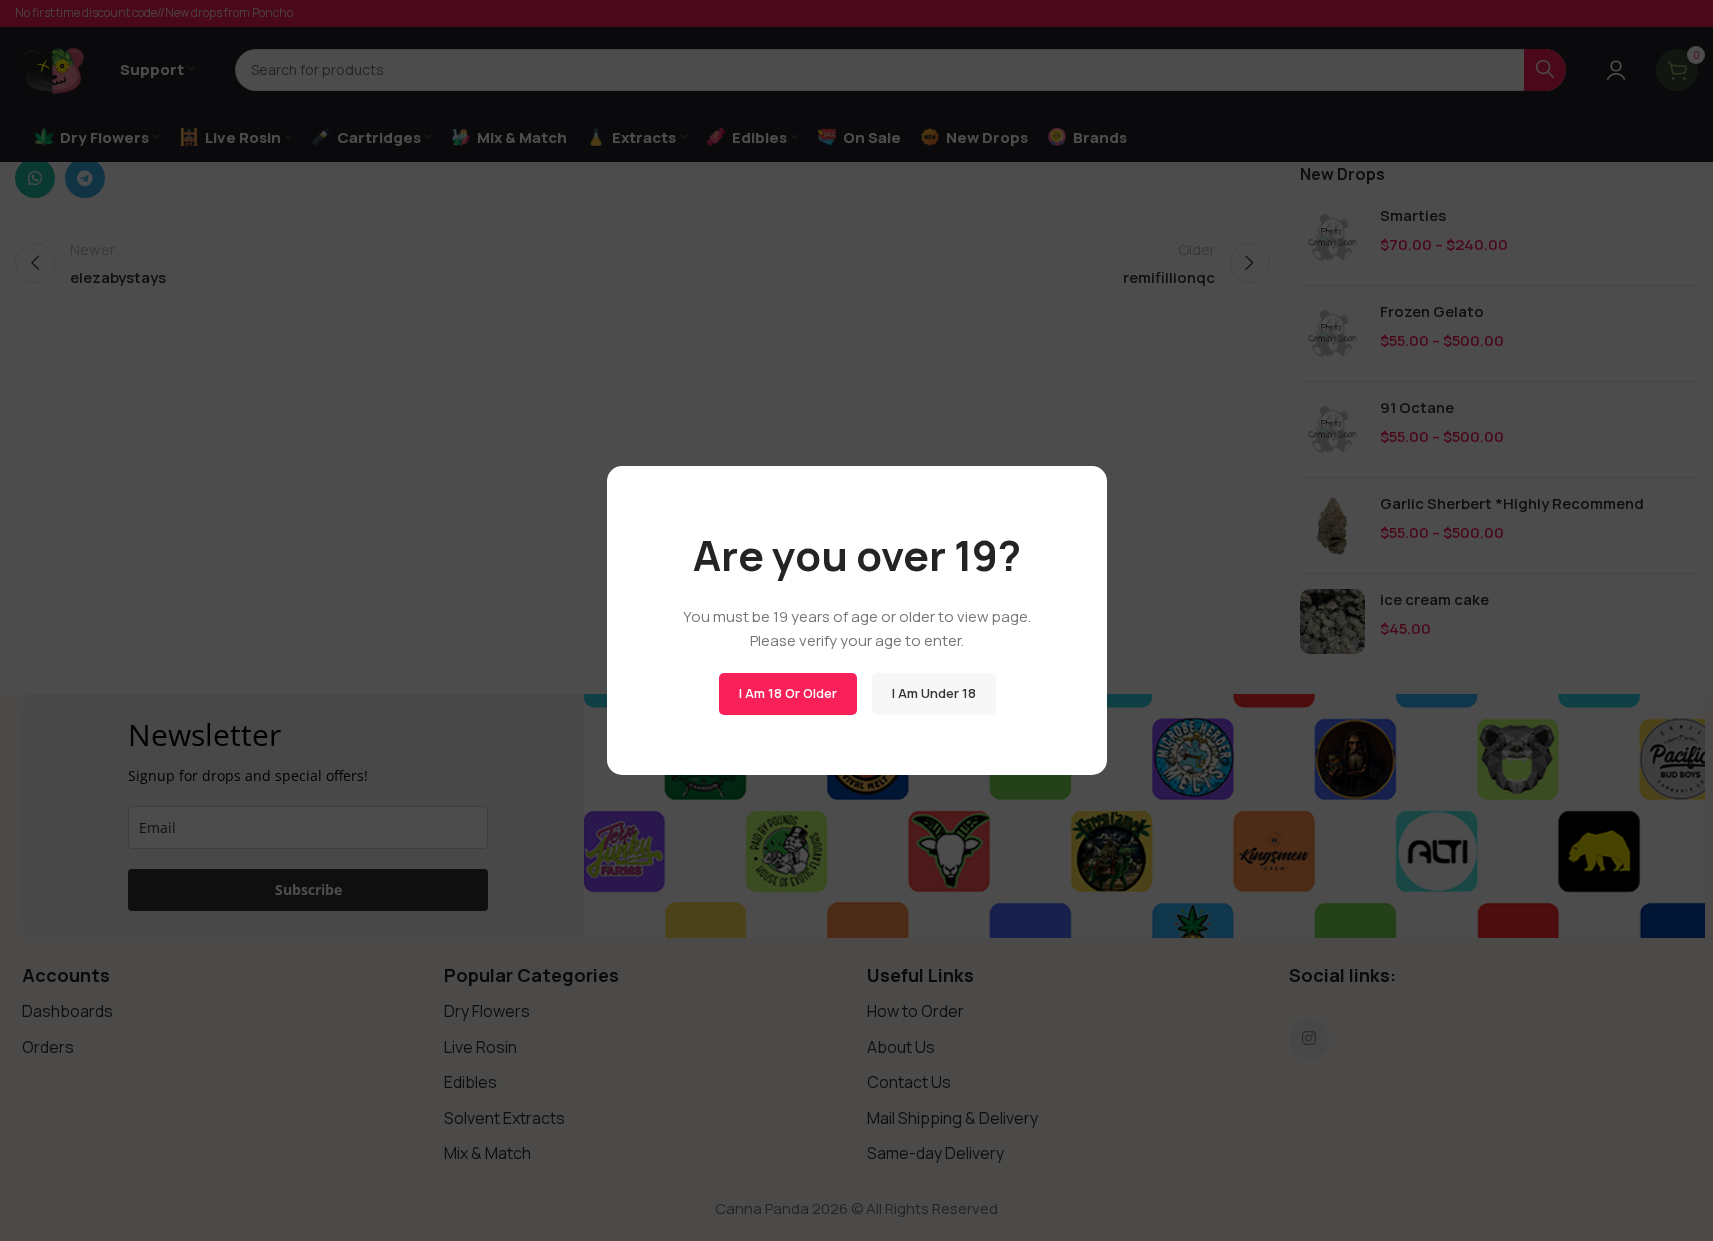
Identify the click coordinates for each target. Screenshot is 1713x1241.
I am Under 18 (933, 693)
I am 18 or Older (787, 693)
